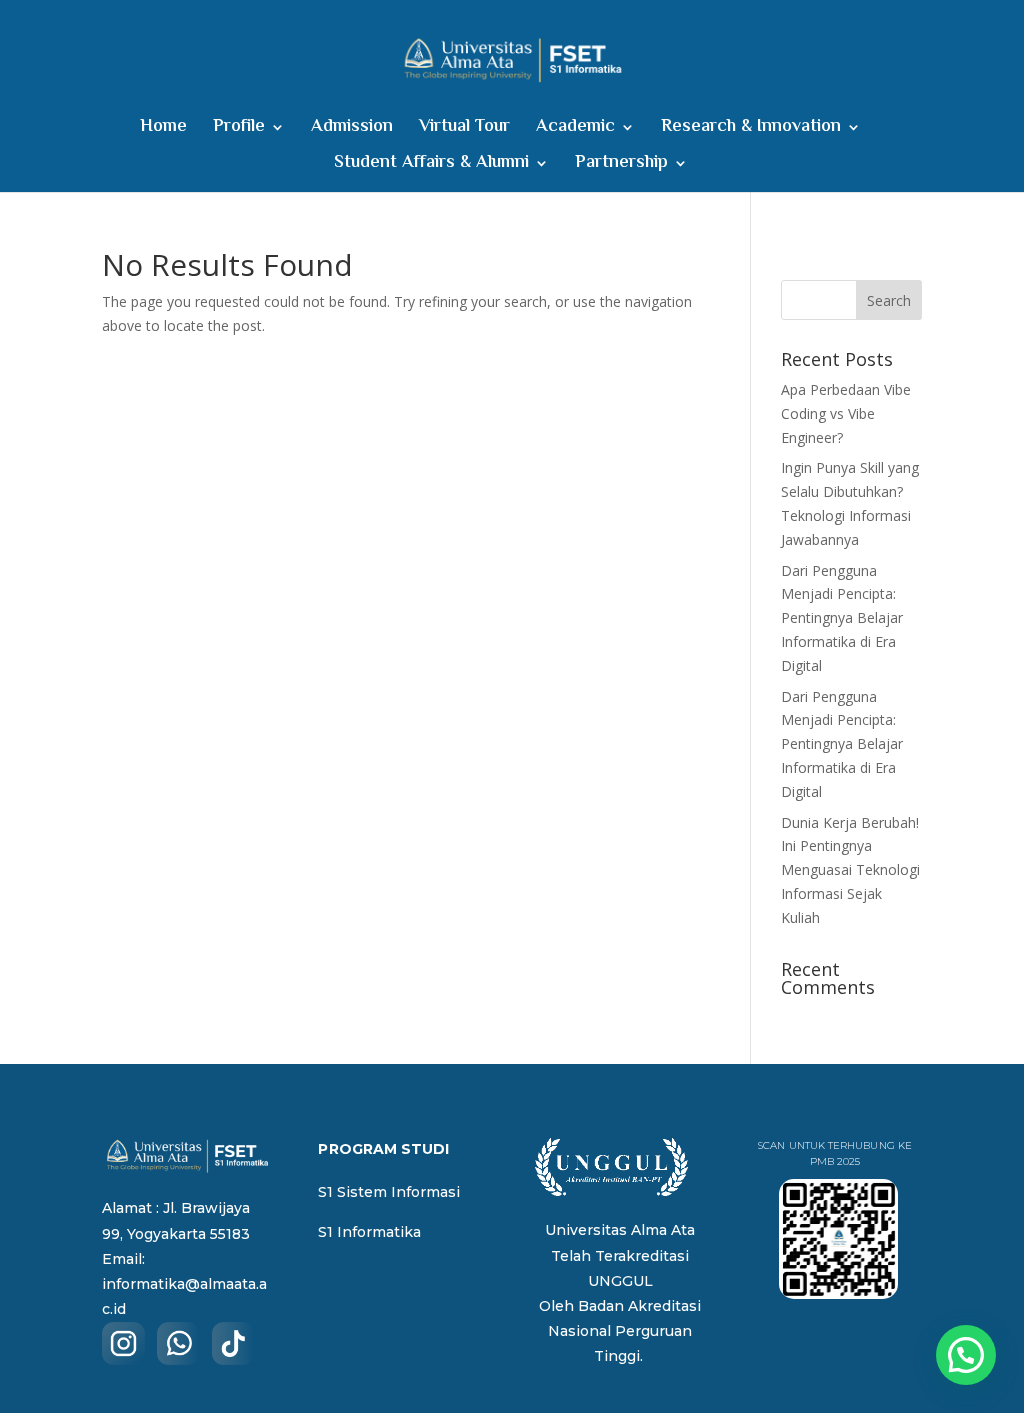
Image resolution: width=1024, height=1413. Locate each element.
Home (163, 130)
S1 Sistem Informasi (389, 1192)
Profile (239, 130)
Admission (352, 130)
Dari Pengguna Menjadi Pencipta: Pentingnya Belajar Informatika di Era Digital (842, 618)
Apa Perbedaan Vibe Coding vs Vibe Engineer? (846, 413)
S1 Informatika (369, 1232)
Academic (575, 130)
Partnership (621, 166)
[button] (966, 1355)
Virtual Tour (464, 130)
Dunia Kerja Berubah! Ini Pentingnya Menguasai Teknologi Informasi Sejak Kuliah (850, 870)
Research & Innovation (751, 130)
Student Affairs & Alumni (431, 166)
